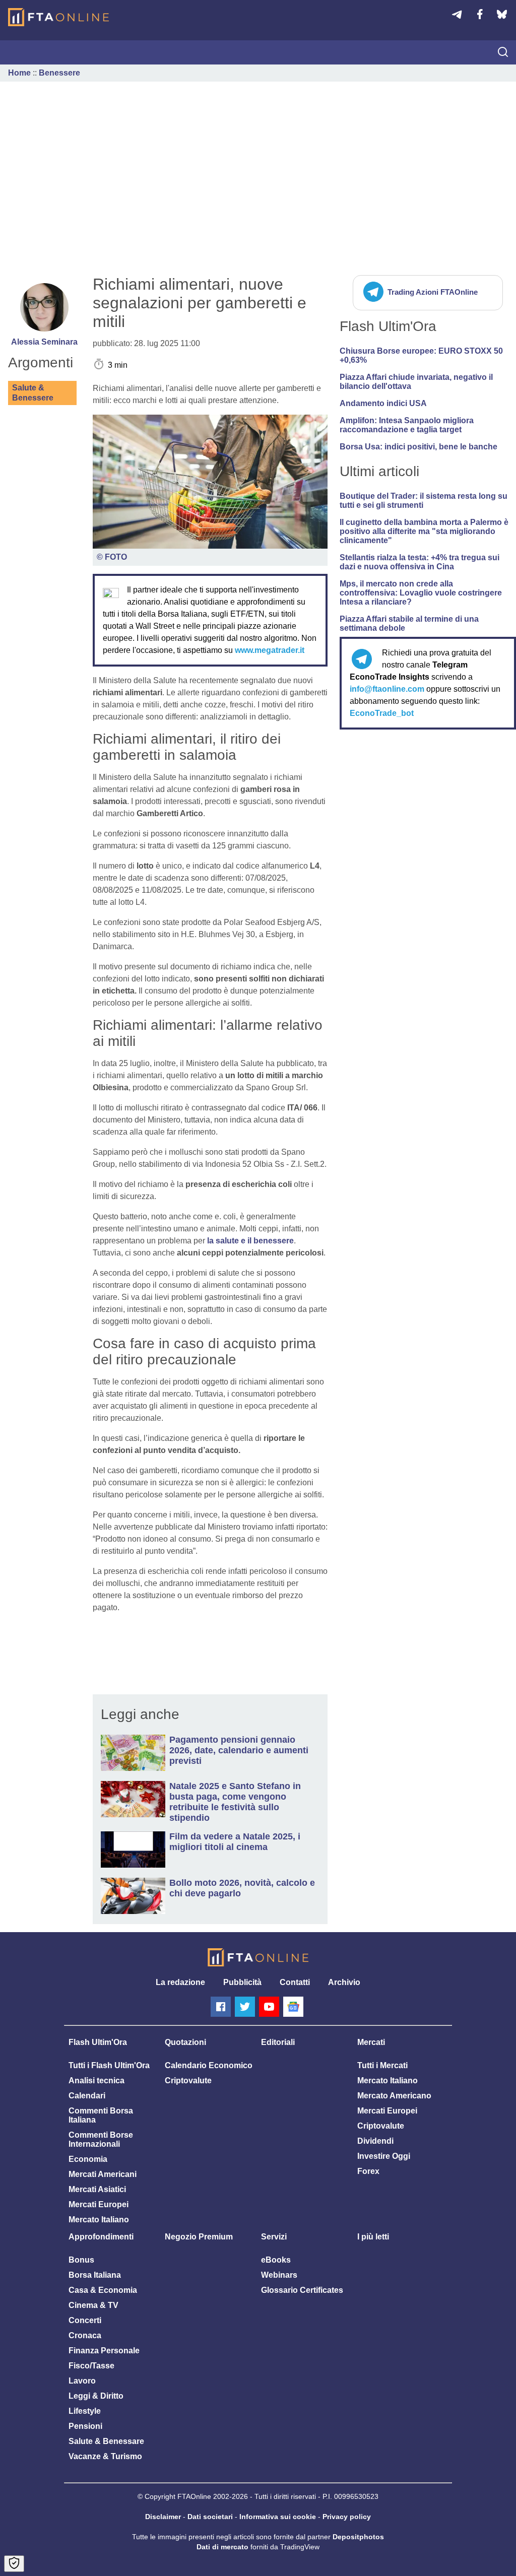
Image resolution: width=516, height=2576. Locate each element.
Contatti (295, 1982)
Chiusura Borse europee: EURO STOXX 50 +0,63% (421, 355)
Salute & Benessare (106, 2441)
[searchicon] (503, 53)
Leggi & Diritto (96, 2396)
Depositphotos (358, 2537)
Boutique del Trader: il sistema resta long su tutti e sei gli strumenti (424, 501)
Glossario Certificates (302, 2290)
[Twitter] (245, 2007)
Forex (368, 2171)
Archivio (344, 1982)
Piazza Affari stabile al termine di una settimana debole (409, 623)
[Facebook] (221, 2007)
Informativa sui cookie (278, 2517)
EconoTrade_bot (382, 713)
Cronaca (85, 2335)
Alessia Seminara (44, 342)
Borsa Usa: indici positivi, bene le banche (418, 447)
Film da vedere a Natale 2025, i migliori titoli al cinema (235, 1842)
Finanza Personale (104, 2351)
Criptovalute (188, 2080)
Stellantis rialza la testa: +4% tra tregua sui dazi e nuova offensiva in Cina (420, 562)
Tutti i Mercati (382, 2065)
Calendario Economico (209, 2065)
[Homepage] (58, 17)
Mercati (371, 2042)
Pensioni (85, 2426)
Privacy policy (347, 2517)
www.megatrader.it (270, 650)
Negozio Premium (199, 2237)
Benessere (59, 73)
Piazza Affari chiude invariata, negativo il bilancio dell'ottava (416, 382)
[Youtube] (269, 2007)
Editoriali (278, 2042)
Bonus (81, 2260)
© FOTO (112, 557)
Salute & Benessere (33, 393)
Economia (88, 2159)
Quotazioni (185, 2042)
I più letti (373, 2237)
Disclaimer (163, 2517)
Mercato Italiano (99, 2220)
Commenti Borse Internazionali (101, 2139)
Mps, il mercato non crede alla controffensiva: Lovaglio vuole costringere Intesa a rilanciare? (421, 593)
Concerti (85, 2320)
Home (19, 73)
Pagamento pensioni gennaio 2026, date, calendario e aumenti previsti (239, 1750)
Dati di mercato (222, 2547)
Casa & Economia (103, 2290)
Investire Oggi (384, 2156)
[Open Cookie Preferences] (14, 2564)
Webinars (279, 2275)
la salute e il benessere (250, 1241)
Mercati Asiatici (97, 2189)
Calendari (87, 2096)
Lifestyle (85, 2411)
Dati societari (210, 2517)
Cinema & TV (93, 2305)
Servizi (274, 2237)
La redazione (180, 1982)
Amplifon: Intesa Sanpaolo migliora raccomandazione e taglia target (407, 425)
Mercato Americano (394, 2096)
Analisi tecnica (96, 2080)
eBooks (276, 2260)
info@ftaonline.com (387, 689)
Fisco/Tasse (91, 2366)
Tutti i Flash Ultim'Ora (109, 2065)
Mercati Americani (103, 2174)
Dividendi (375, 2141)
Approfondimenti (101, 2237)
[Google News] (293, 2007)
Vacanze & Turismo (105, 2456)
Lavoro (82, 2381)
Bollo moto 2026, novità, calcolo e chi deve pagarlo (242, 1888)
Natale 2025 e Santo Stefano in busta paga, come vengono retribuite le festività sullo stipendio (235, 1802)
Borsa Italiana (95, 2275)
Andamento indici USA (383, 403)
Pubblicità (242, 1982)
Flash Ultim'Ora (98, 2042)
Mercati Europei (99, 2204)
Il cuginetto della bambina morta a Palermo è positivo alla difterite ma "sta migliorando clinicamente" (424, 531)
